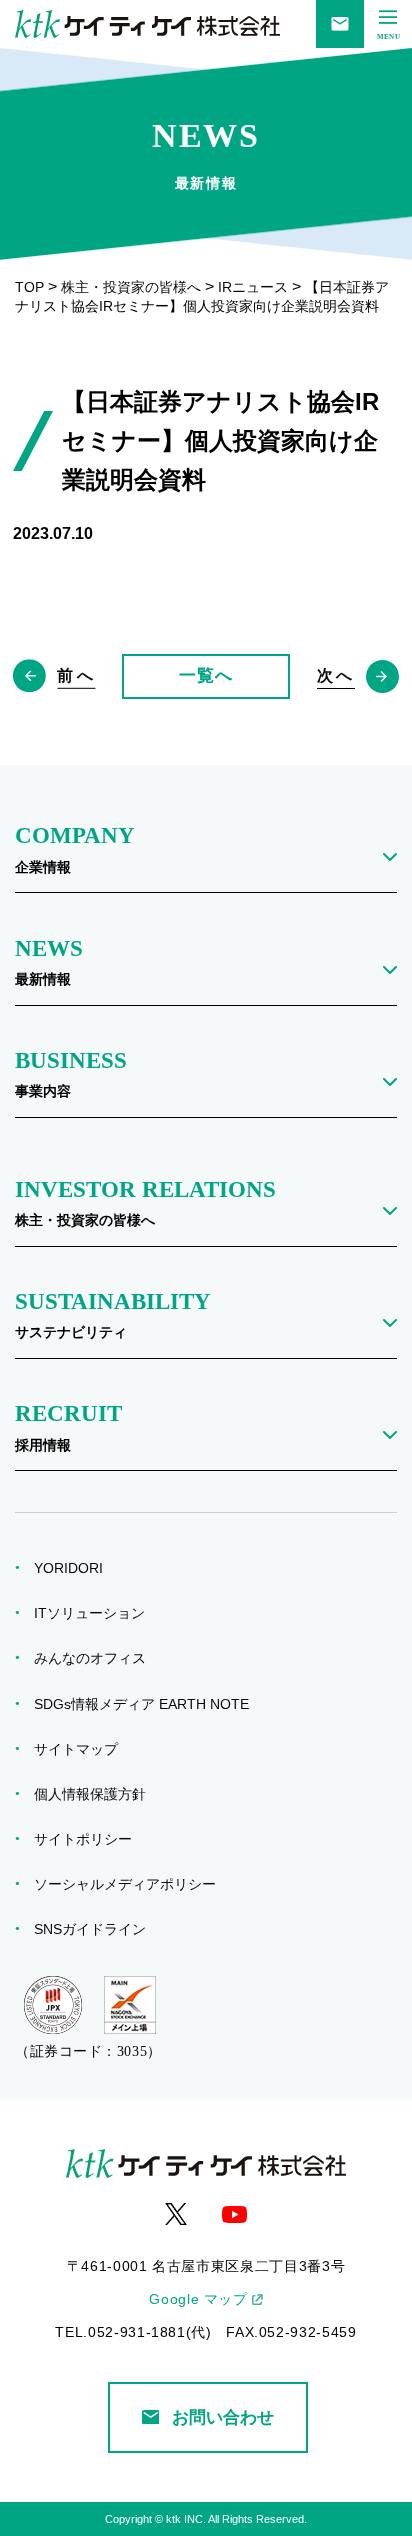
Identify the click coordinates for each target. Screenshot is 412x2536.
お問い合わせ (223, 2417)
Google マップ (198, 2299)
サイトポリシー (89, 1839)
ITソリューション (96, 1613)
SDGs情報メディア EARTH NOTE (148, 1704)
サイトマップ (82, 1749)
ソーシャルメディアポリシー (131, 1884)
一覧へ (205, 675)
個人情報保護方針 (96, 1794)
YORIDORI (75, 1568)
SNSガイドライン (96, 1929)
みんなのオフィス (96, 1658)
